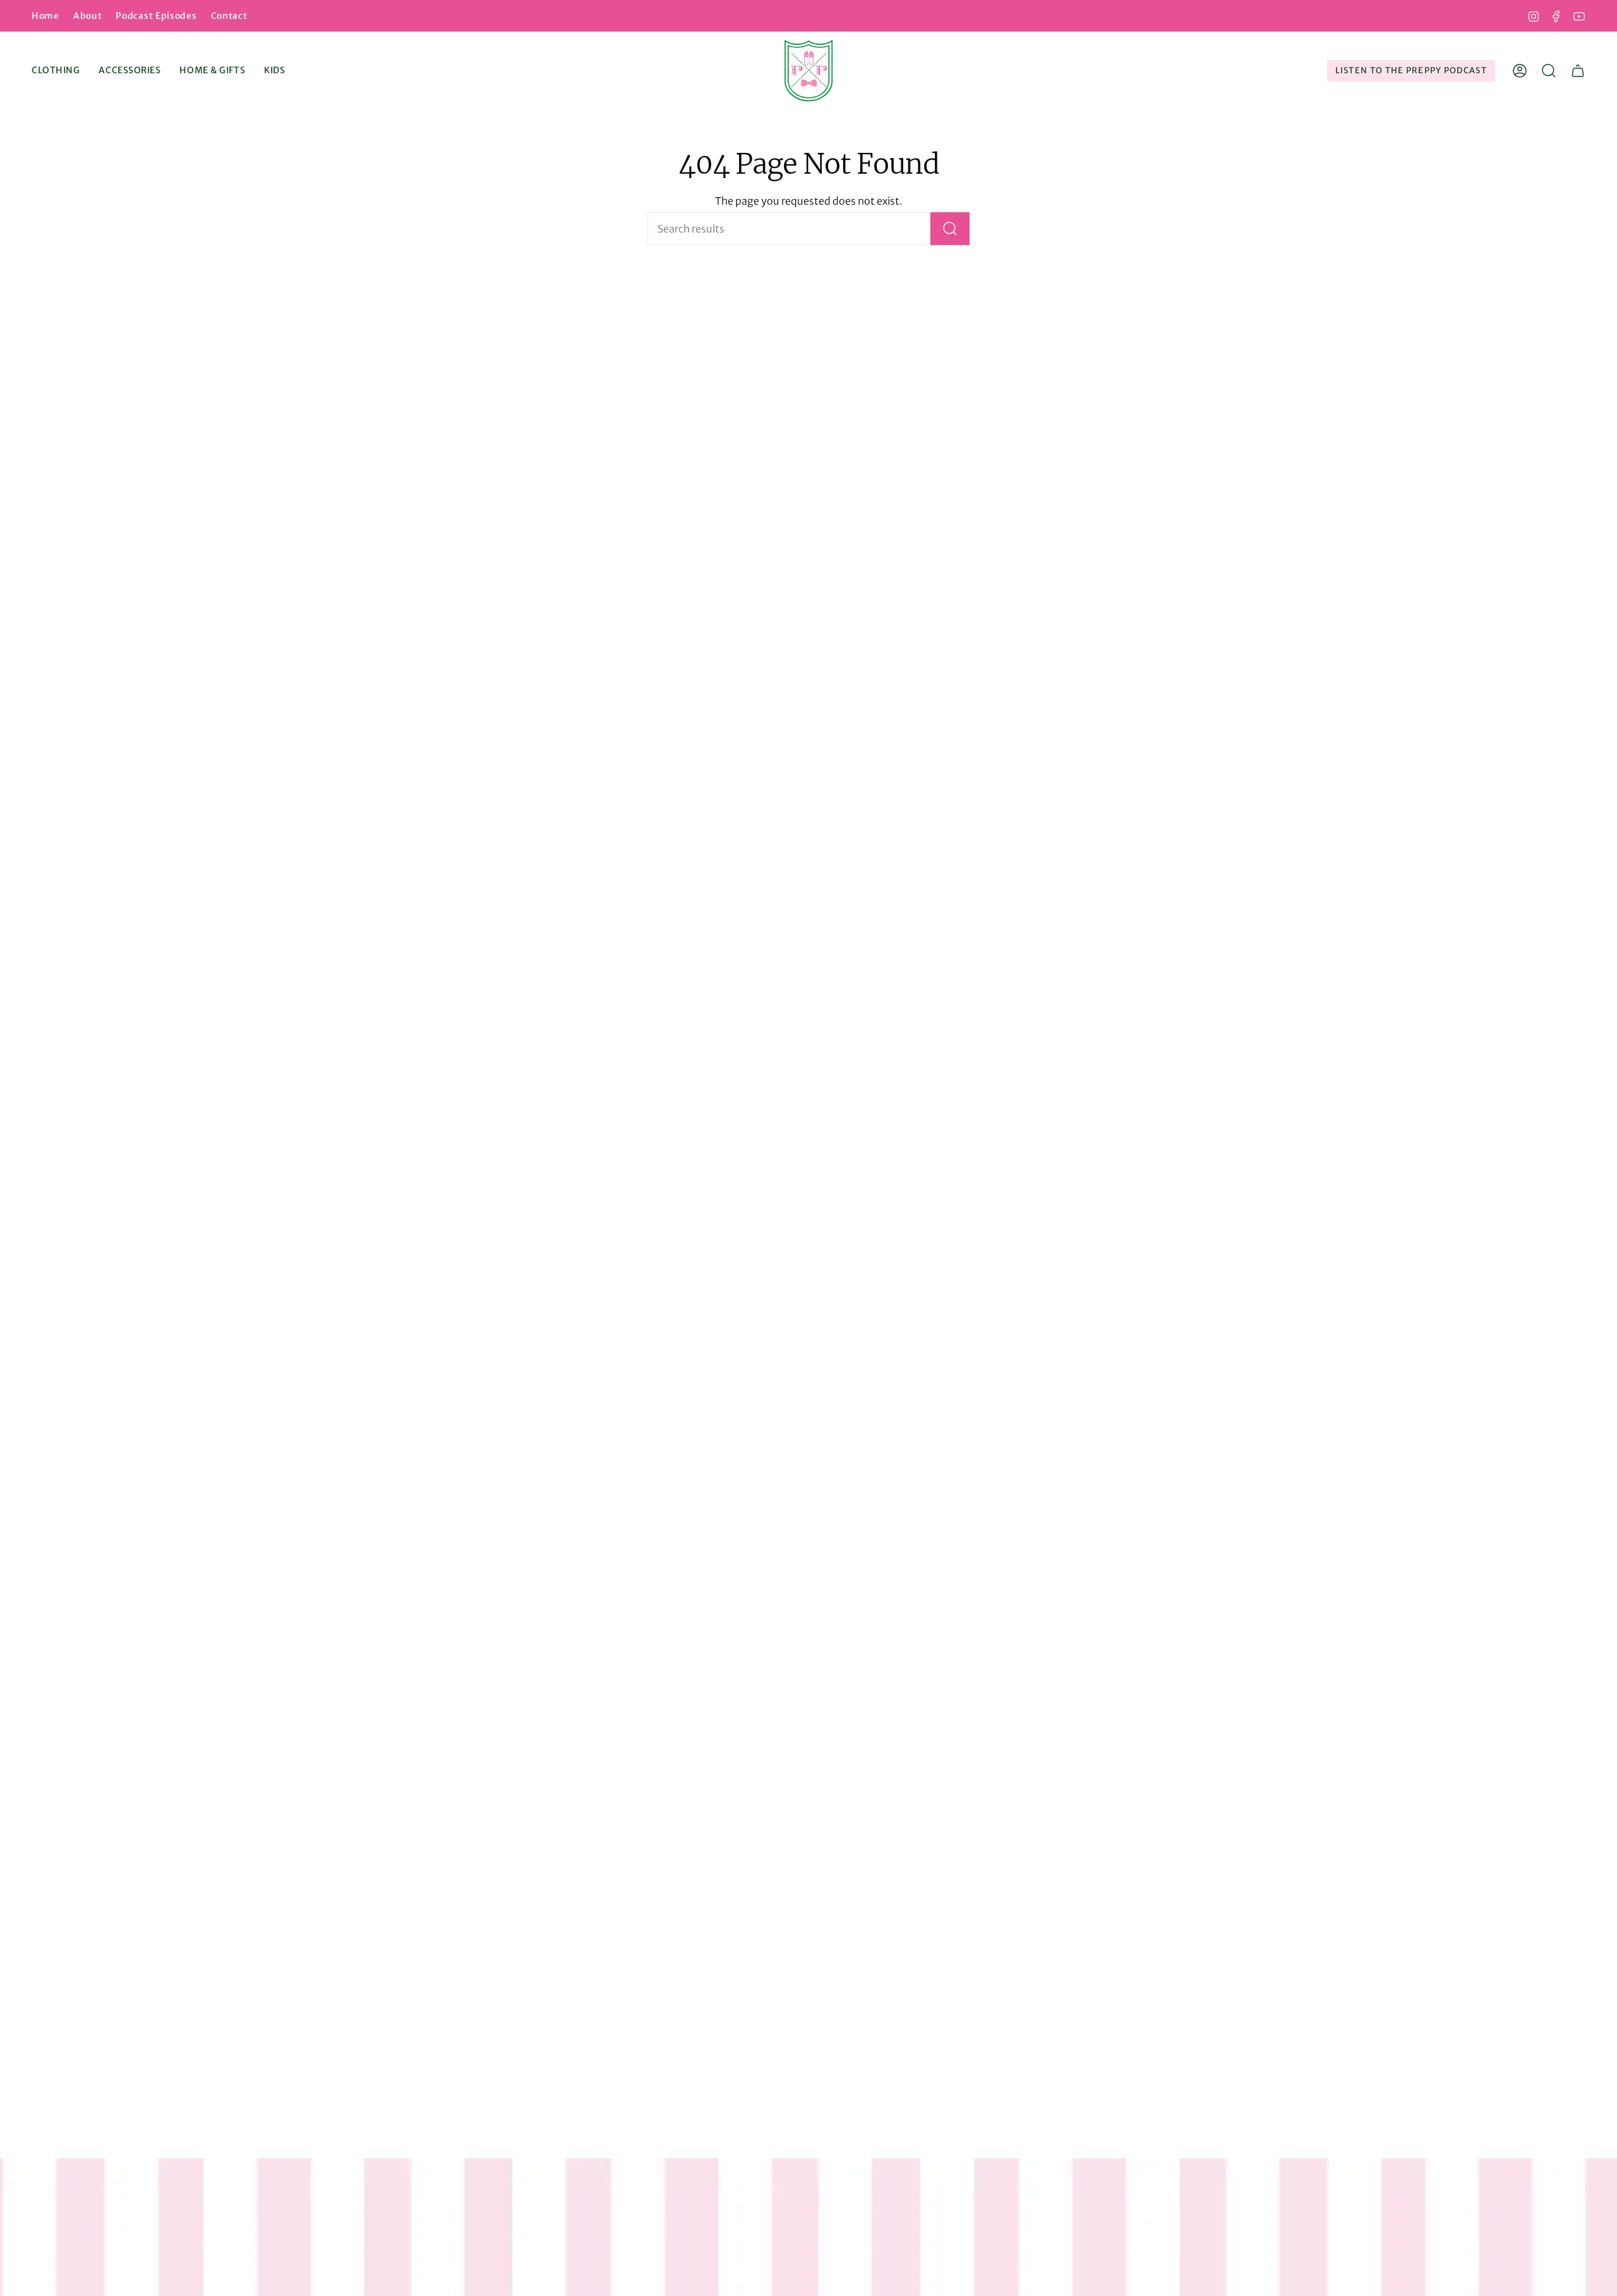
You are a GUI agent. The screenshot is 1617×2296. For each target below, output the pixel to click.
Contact (229, 16)
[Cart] (1578, 71)
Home (45, 16)
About (88, 16)
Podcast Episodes (156, 16)
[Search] (950, 229)
